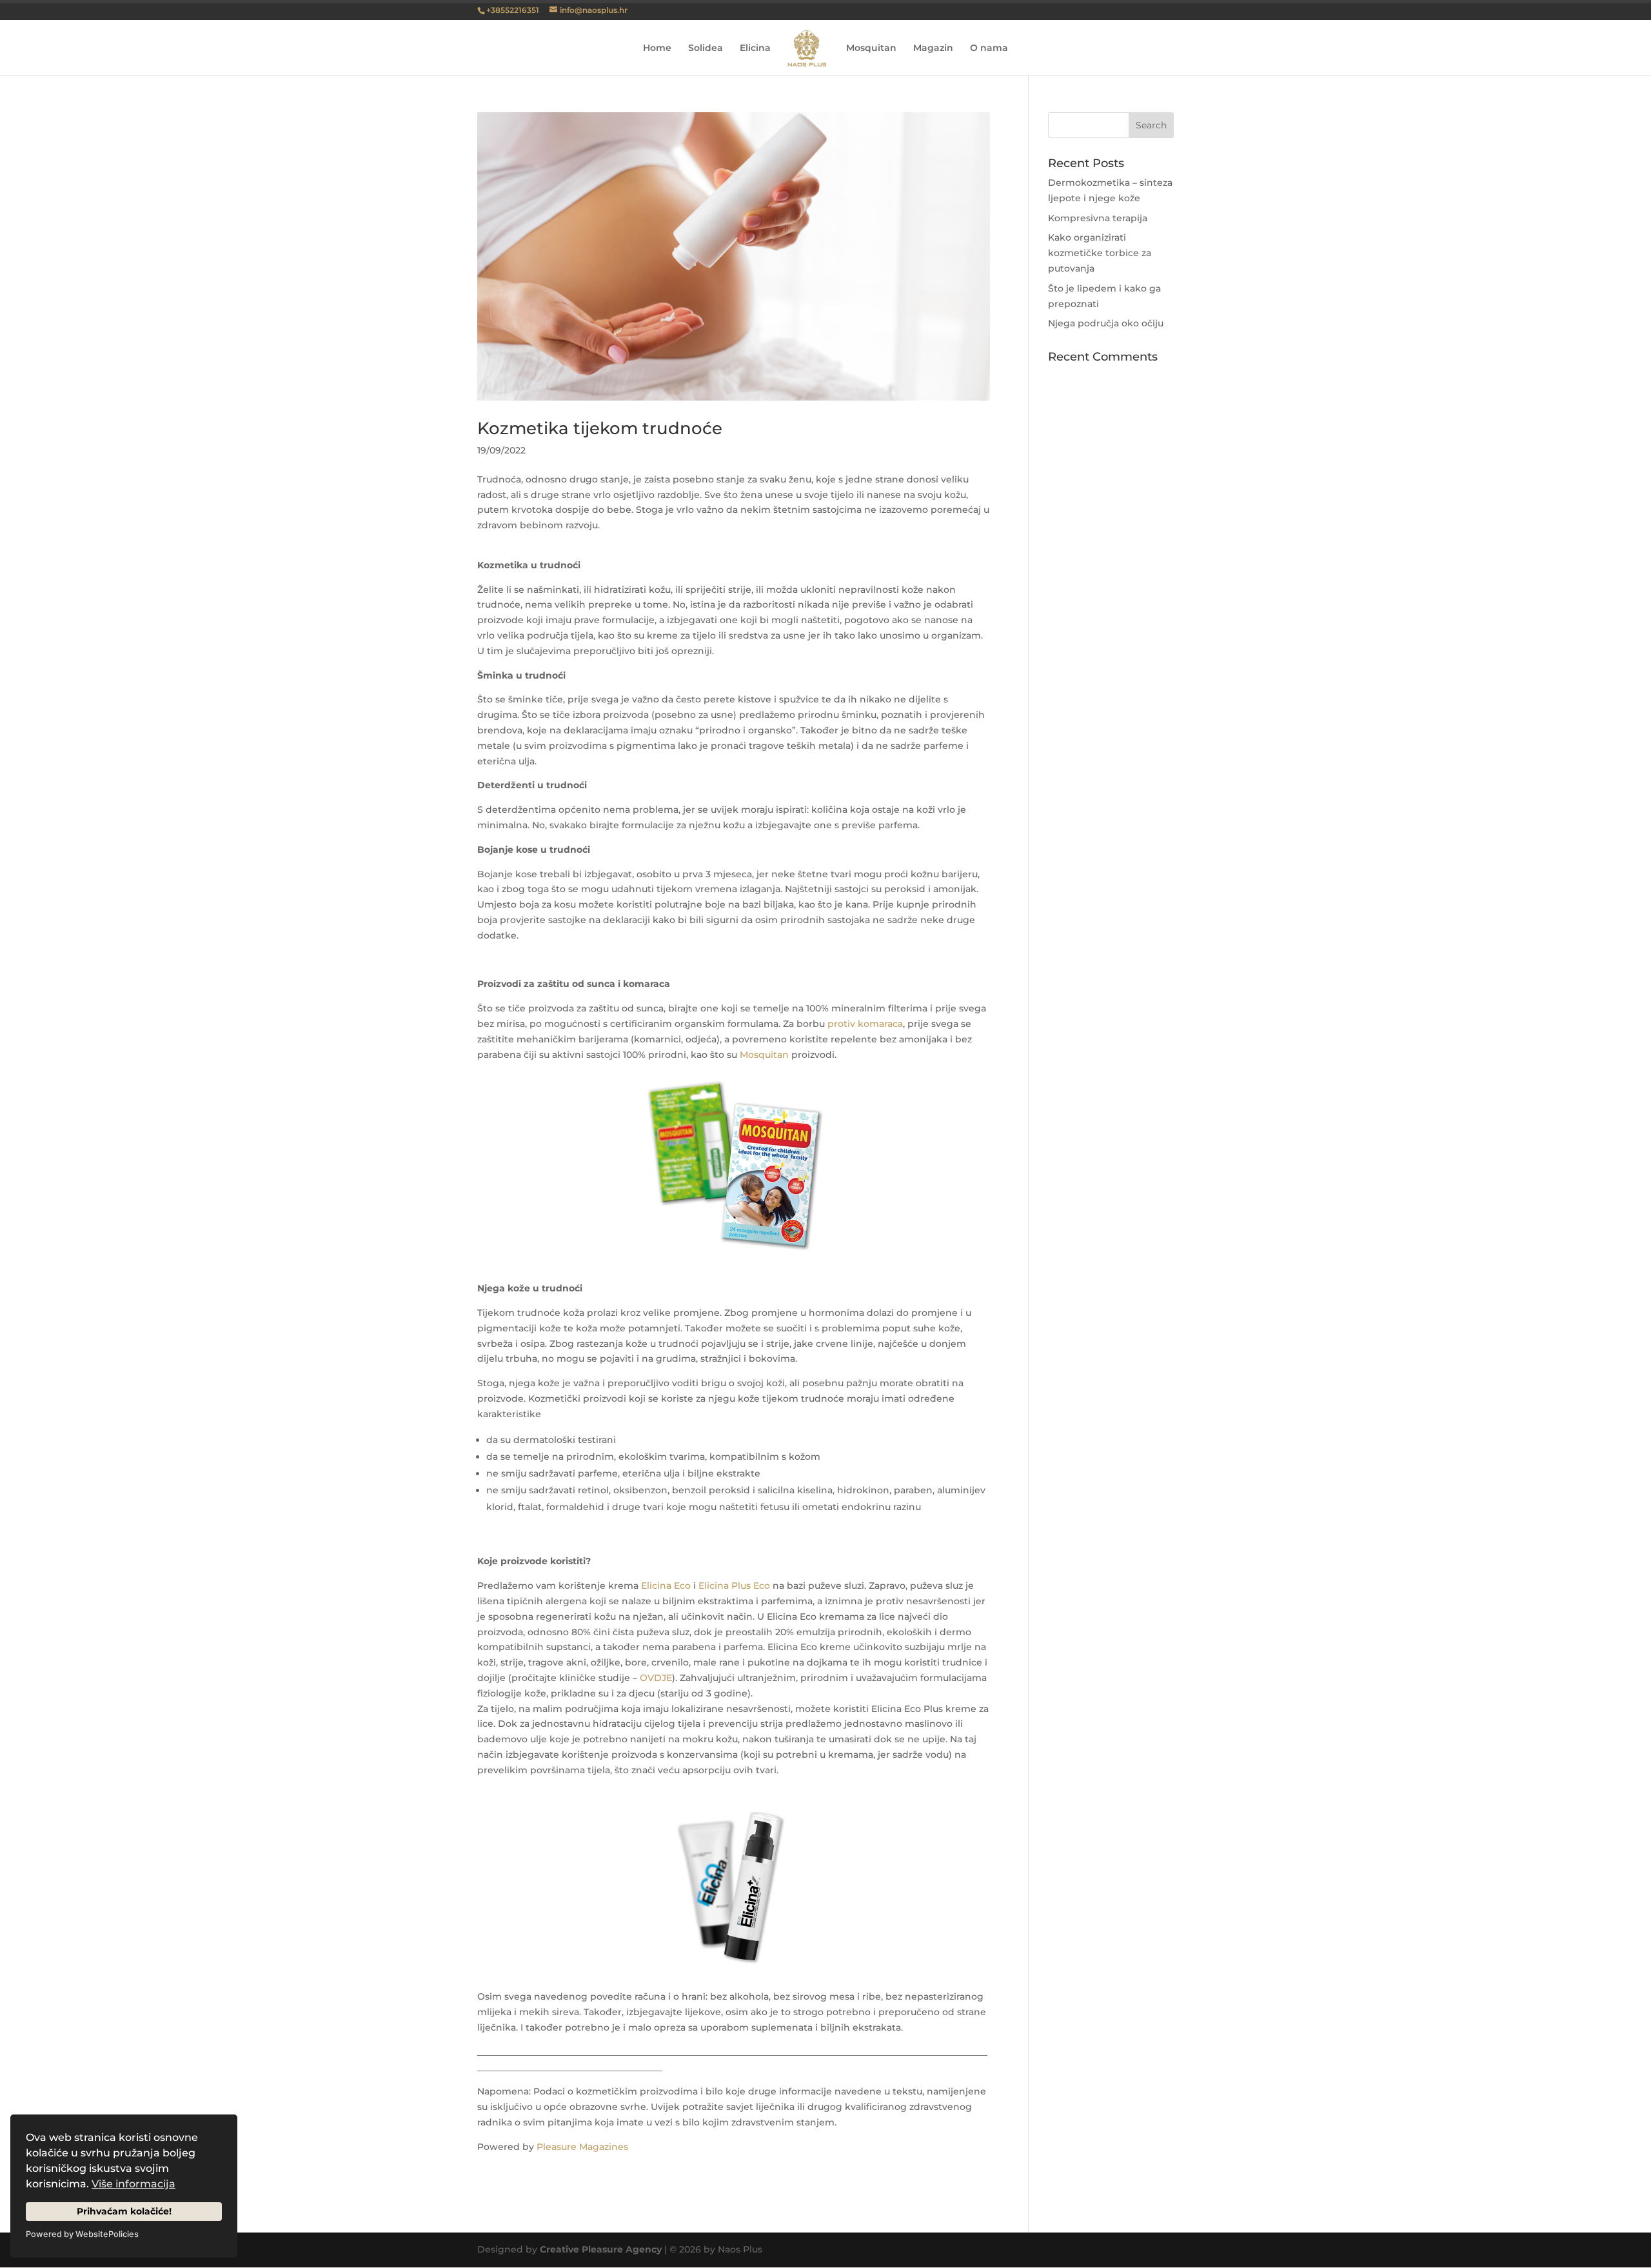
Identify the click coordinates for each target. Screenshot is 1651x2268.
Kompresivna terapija (1098, 218)
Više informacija (133, 2184)
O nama (989, 48)
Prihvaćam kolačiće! (124, 2211)
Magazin (933, 48)
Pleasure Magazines (582, 2147)
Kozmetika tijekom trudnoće (600, 428)
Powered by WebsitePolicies (82, 2234)
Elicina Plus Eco (734, 1586)
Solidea (706, 48)
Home (657, 48)
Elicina (755, 48)
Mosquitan (871, 48)
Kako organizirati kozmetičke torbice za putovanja (1100, 253)
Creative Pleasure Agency (601, 2249)
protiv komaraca (865, 1024)
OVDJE (656, 1678)
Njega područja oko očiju (1106, 323)
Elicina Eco (666, 1586)
